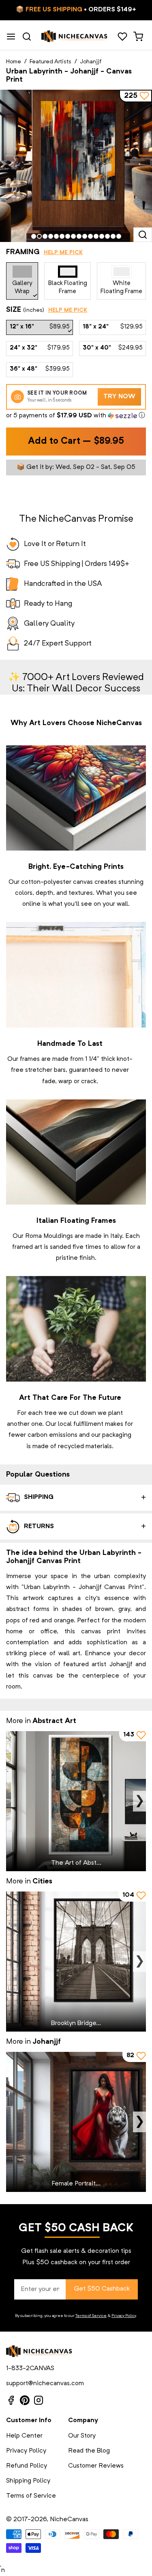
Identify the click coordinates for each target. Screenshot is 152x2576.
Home (14, 62)
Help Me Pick (63, 253)
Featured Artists (50, 62)
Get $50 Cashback (102, 2289)
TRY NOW (119, 397)
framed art (27, 1247)
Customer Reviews (96, 2466)
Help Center (24, 2436)
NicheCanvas (69, 2520)
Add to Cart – (76, 442)
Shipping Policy (28, 2481)
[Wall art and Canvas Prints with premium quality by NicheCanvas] (75, 37)
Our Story (82, 2436)
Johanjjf (91, 62)
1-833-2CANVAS (30, 2369)
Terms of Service (91, 2316)
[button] (76, 416)
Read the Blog (89, 2451)
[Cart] (138, 37)
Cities (42, 1881)
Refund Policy (27, 2466)
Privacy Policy (124, 2316)
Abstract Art (54, 1721)
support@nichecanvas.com (45, 2384)
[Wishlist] (122, 37)
